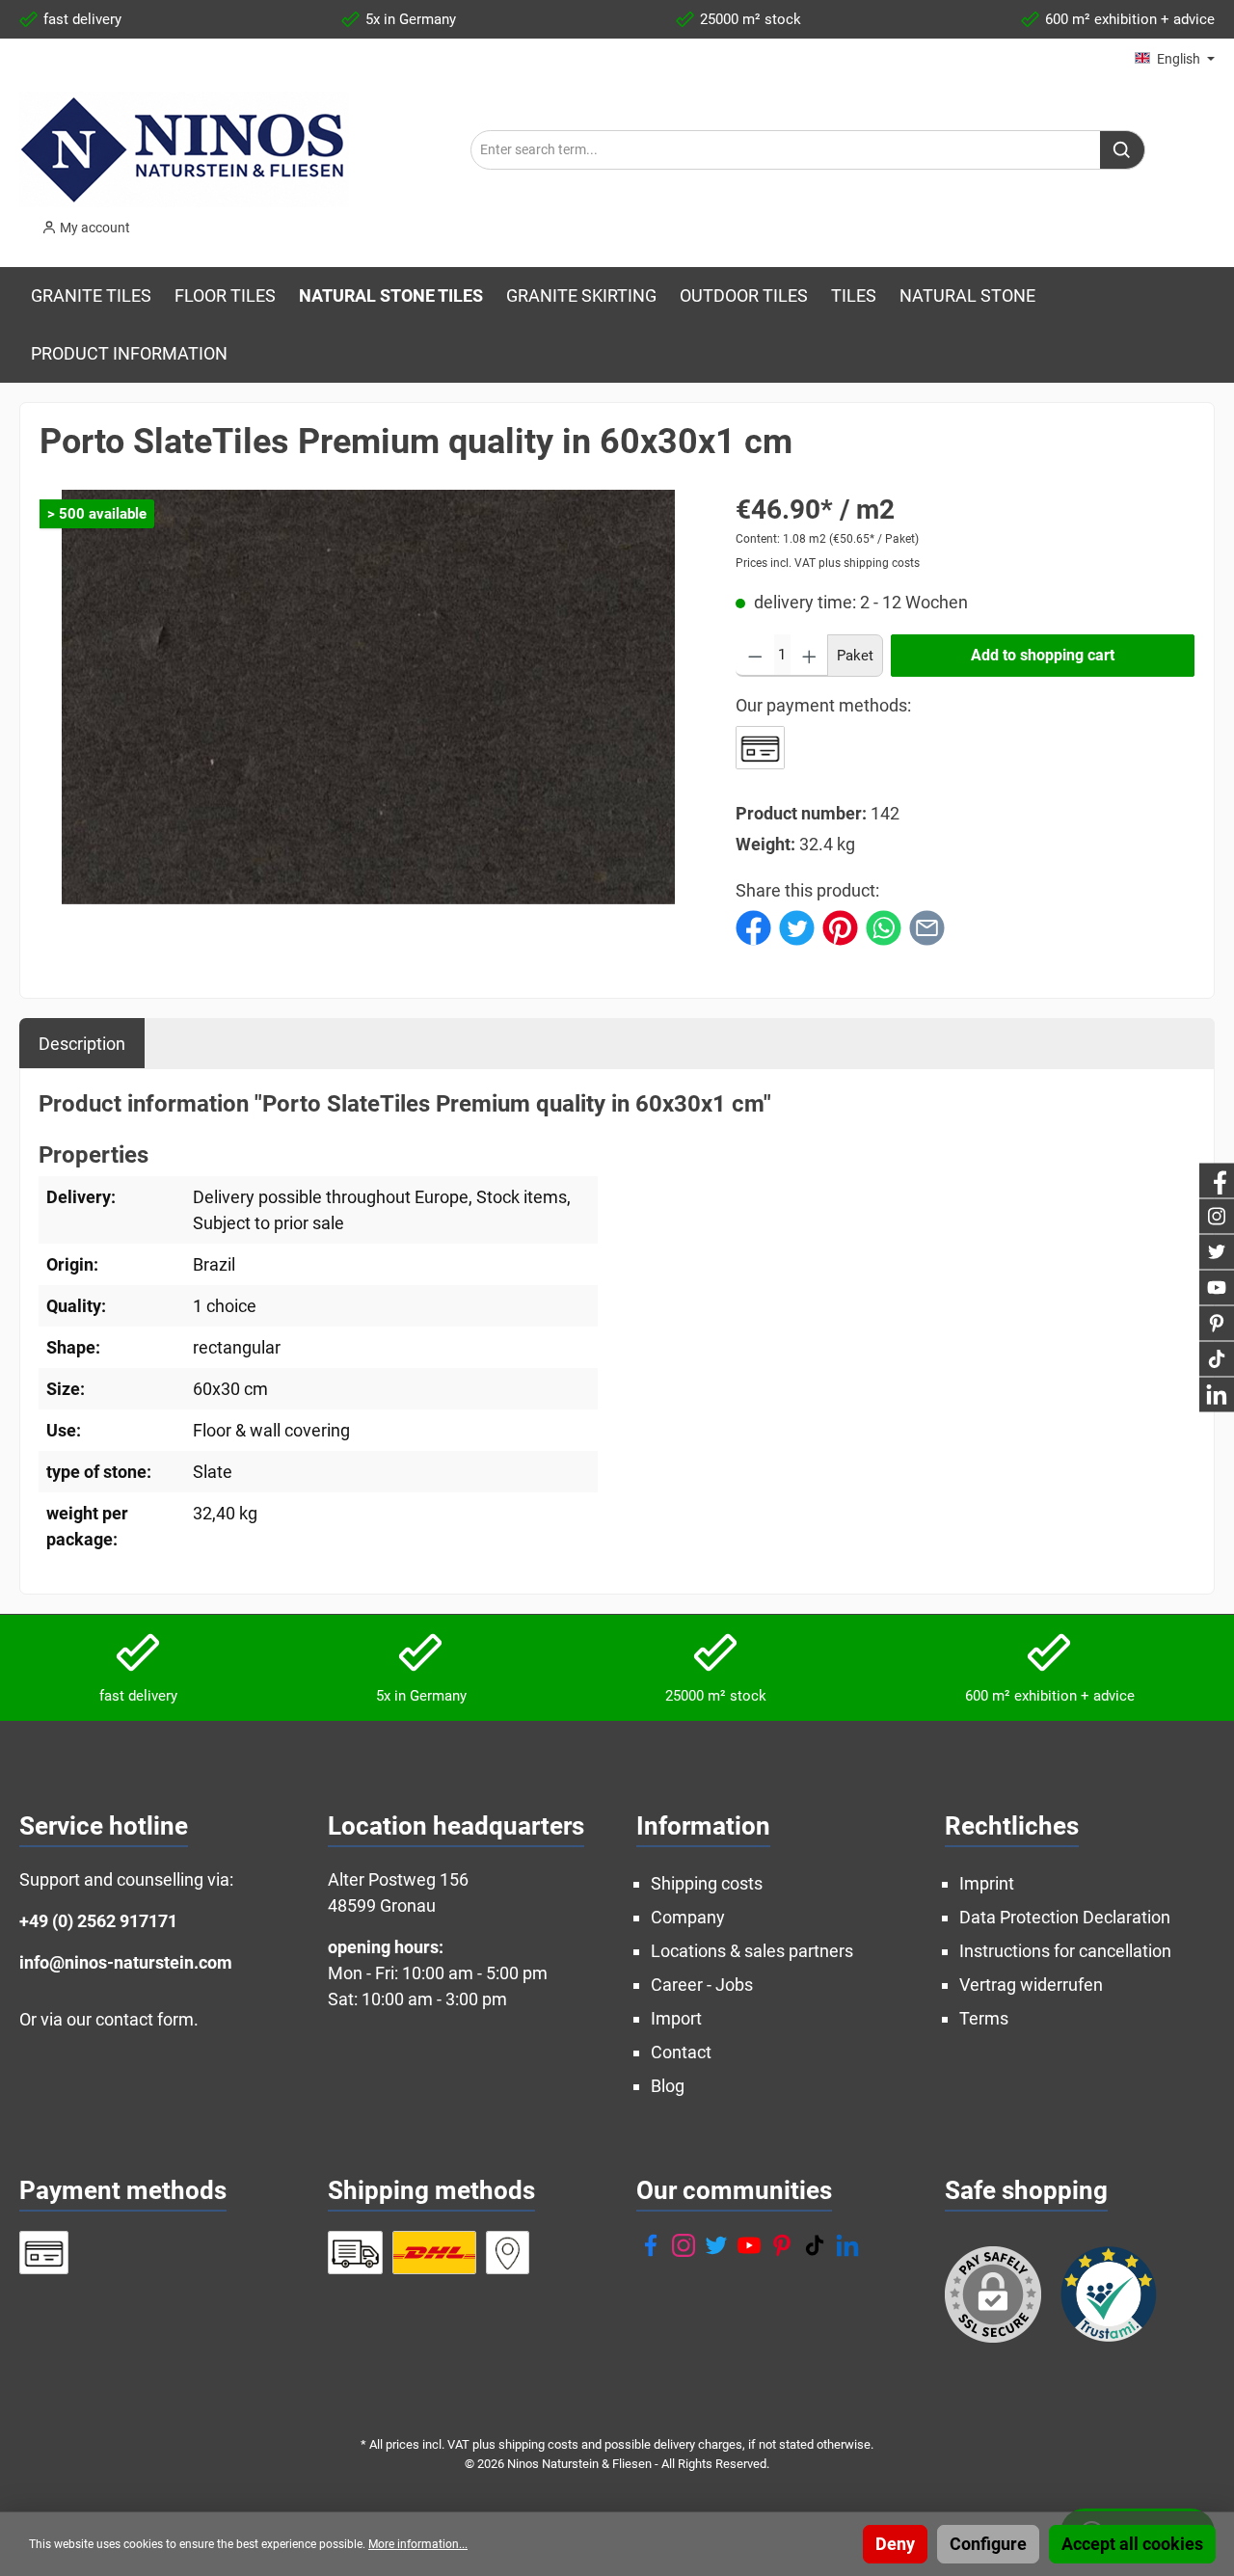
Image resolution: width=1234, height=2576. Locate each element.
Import (676, 2018)
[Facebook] (651, 2245)
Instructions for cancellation (1065, 1951)
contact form (145, 2019)
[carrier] (355, 2253)
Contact (681, 2052)
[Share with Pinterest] (840, 926)
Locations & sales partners (752, 1951)
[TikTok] (815, 2245)
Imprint (987, 1883)
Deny (895, 2544)
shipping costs (538, 2444)
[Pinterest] (782, 2245)
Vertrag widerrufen (1031, 1985)
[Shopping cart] (159, 222)
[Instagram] (684, 2245)
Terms (984, 2018)
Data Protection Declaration (1065, 1917)
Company (688, 1917)
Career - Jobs (702, 1985)
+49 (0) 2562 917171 (98, 1921)
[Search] (1123, 150)
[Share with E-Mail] (927, 926)
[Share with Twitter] (797, 926)
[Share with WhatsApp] (884, 926)
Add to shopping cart (1043, 655)
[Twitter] (716, 2245)
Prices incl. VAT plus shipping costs (828, 563)
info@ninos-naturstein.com (126, 1962)
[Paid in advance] (760, 748)
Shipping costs (707, 1883)
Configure (988, 2544)
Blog (668, 2086)
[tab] (82, 1043)
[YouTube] (749, 2245)
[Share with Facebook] (753, 926)
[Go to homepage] (184, 149)
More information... (418, 2544)
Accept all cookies (1132, 2544)
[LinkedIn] (847, 2245)
